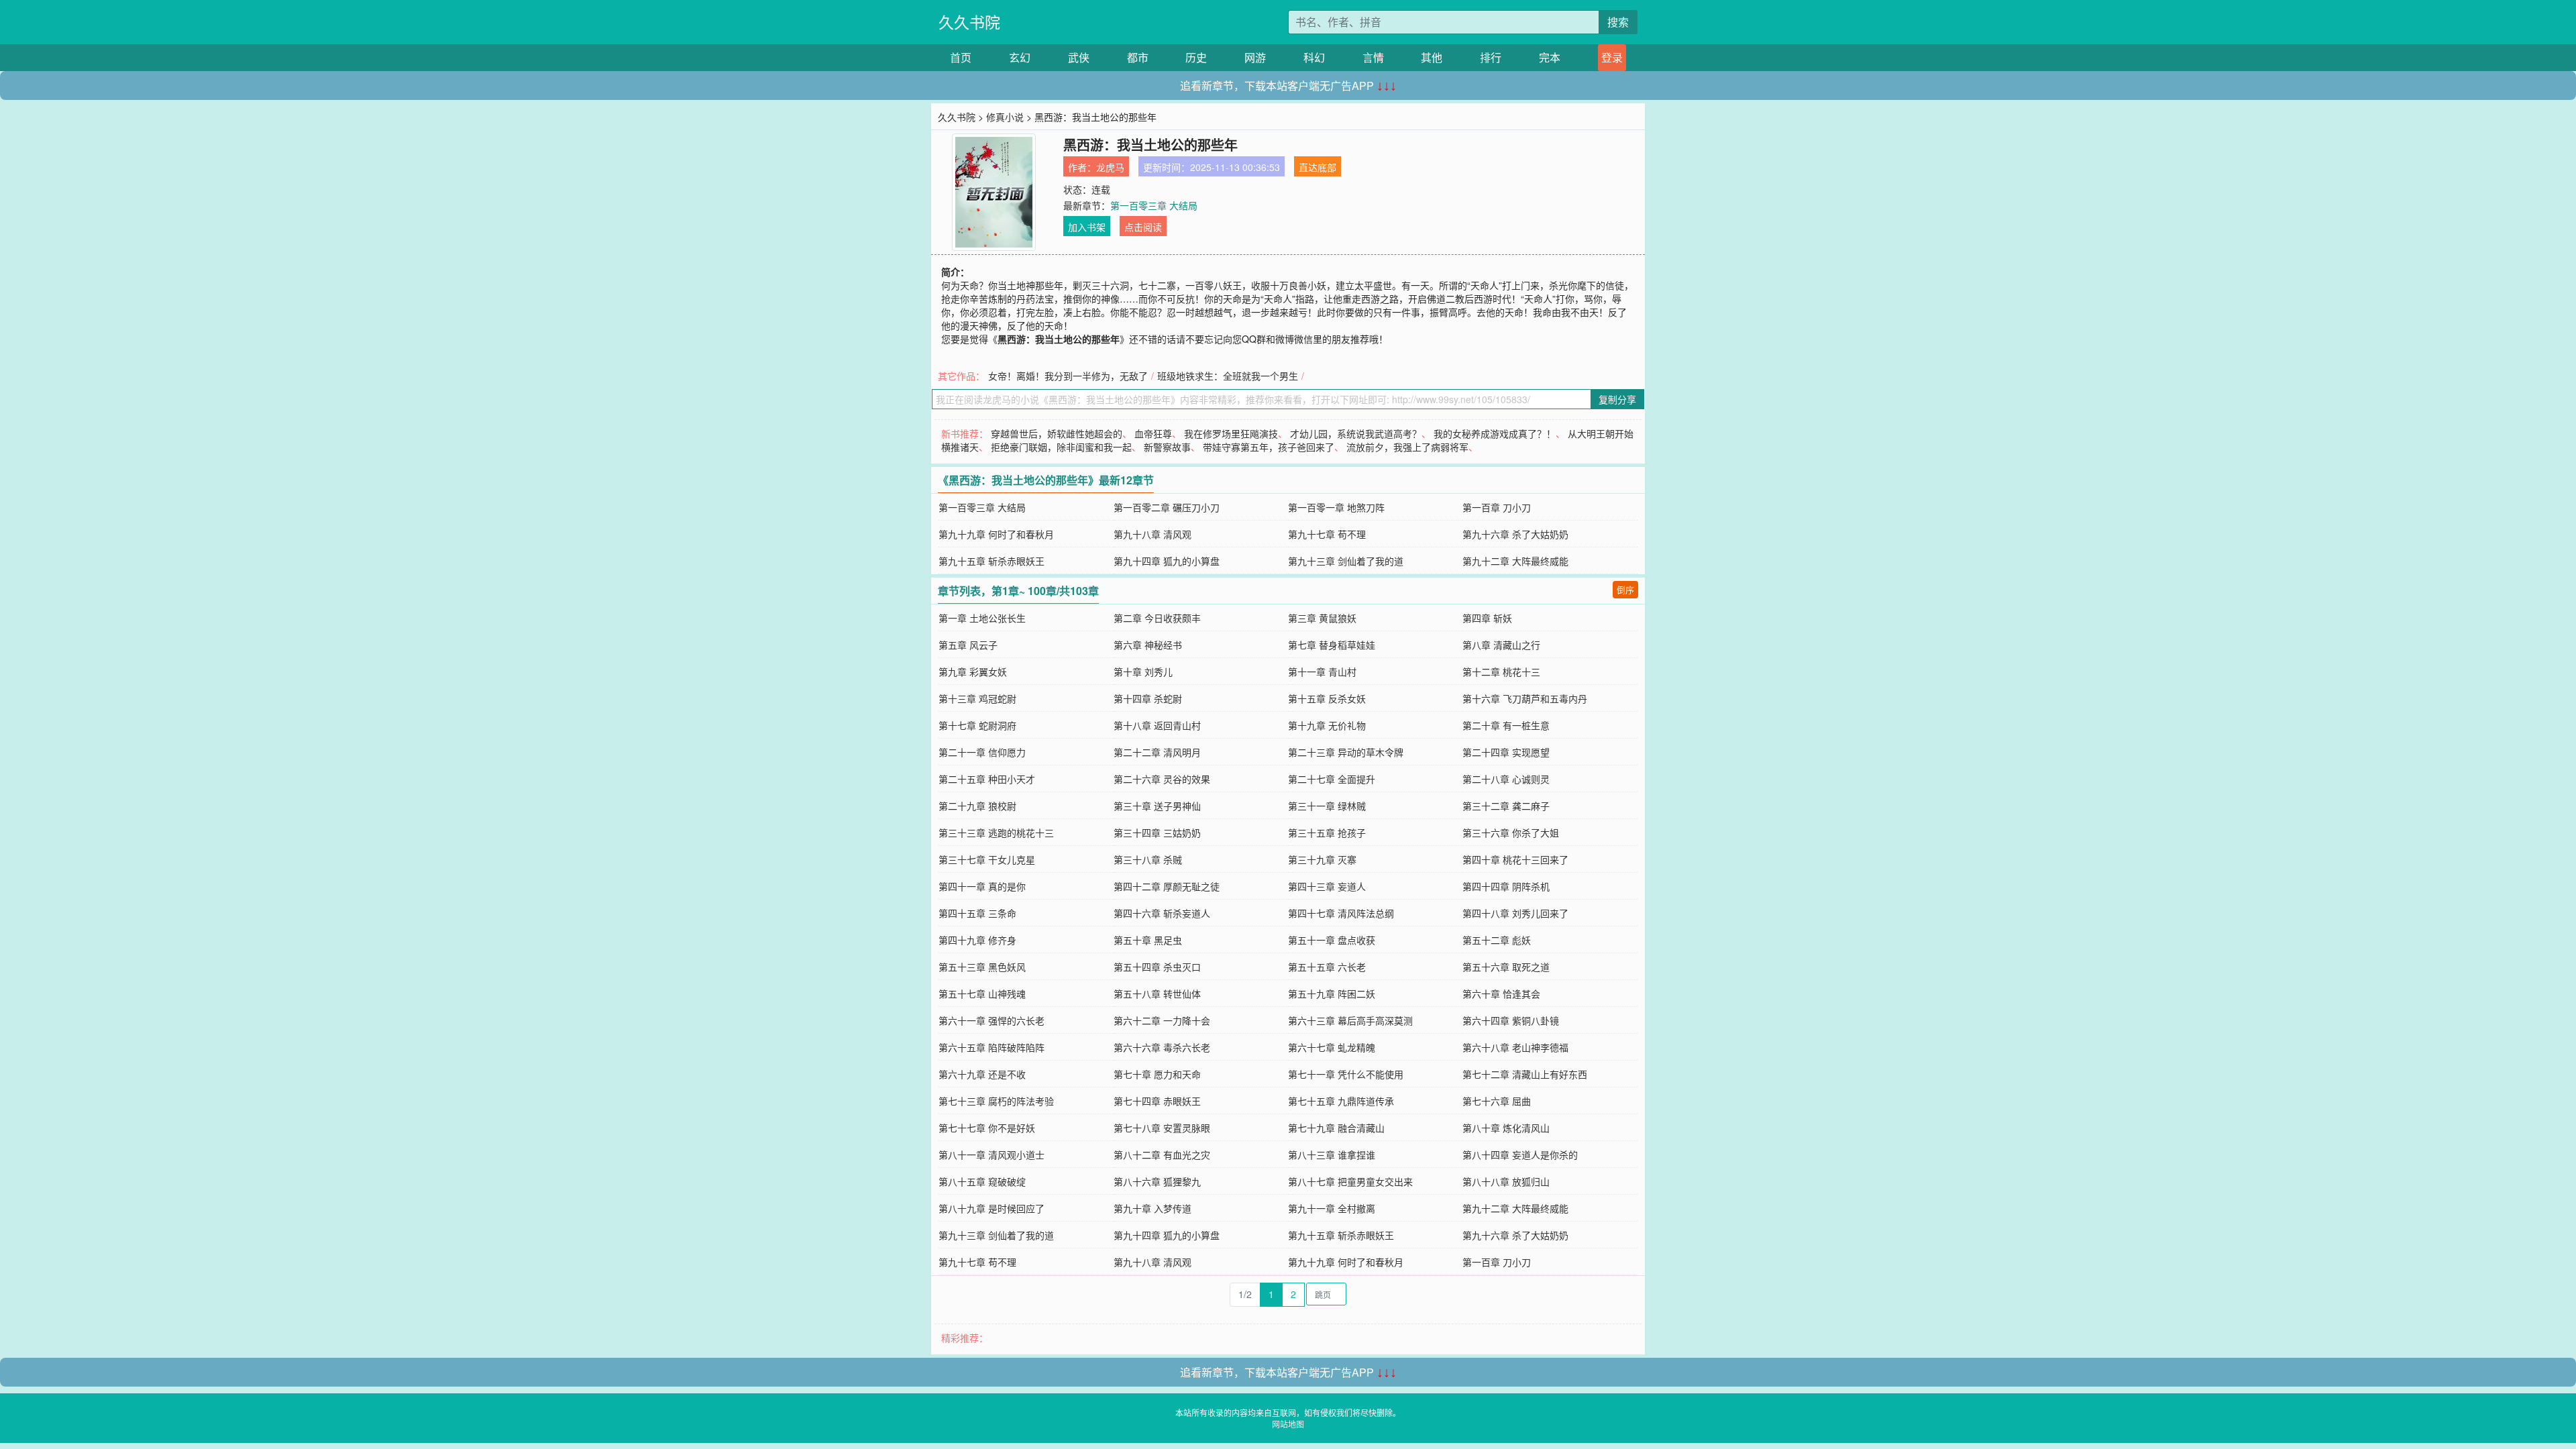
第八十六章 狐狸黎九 (1157, 1181)
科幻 (1314, 57)
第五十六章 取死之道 (1506, 967)
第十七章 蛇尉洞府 (977, 725)
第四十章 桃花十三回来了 (1515, 859)
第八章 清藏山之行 (1501, 645)
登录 (1612, 57)
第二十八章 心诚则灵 (1506, 779)
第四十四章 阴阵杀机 (1506, 886)
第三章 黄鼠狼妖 (1322, 618)
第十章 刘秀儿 (1143, 672)
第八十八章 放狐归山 (1506, 1181)
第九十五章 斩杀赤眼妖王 (991, 561)
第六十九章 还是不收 (982, 1074)
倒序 (1625, 589)
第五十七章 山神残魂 (982, 994)
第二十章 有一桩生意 (1506, 725)
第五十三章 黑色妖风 (982, 967)
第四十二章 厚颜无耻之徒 (1167, 886)
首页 (961, 57)
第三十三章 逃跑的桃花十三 (996, 833)
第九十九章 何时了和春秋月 (996, 534)
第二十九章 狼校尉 (977, 806)
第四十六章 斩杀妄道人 (1162, 913)
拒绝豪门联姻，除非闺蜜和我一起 (1061, 447)
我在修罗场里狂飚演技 (1231, 433)
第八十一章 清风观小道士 (991, 1155)
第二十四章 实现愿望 (1506, 752)
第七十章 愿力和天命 (1157, 1074)
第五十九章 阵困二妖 (1332, 994)
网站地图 (1288, 1424)
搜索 (1618, 22)
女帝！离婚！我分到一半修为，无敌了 (1068, 376)
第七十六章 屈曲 (1497, 1101)
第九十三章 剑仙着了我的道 (1346, 561)
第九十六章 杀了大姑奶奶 (1515, 534)
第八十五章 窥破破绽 (982, 1181)
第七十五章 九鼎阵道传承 (1341, 1101)
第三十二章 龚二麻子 (1506, 806)
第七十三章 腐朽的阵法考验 (996, 1101)
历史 (1196, 57)
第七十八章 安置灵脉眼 (1162, 1128)
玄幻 (1020, 57)
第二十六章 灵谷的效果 (1162, 779)
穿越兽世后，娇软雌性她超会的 (1057, 433)
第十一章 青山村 (1322, 672)
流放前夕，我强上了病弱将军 (1407, 447)
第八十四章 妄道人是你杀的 (1520, 1155)
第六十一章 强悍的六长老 (991, 1020)
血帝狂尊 (1153, 433)
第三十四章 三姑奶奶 (1157, 833)
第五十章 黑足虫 (1148, 940)
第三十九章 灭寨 (1322, 859)
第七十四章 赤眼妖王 (1157, 1101)
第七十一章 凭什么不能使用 (1346, 1074)
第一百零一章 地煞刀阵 (1336, 507)
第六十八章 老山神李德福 (1515, 1047)
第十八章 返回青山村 (1157, 725)
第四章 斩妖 (1487, 618)
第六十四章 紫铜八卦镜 (1511, 1020)
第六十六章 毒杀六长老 (1162, 1047)
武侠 (1079, 57)
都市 (1138, 57)
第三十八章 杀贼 (1148, 859)
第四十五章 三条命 (977, 913)
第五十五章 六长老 (1327, 967)
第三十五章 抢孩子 (1327, 833)
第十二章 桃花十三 (1501, 672)
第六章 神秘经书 (1148, 645)
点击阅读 (1143, 227)
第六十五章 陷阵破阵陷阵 (991, 1047)
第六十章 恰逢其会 (1501, 994)
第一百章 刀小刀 (1497, 507)
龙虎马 (1110, 167)
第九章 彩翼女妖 (973, 672)
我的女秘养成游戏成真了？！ (1495, 433)
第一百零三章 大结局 (1154, 205)
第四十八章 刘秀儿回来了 (1515, 913)
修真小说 (1005, 117)
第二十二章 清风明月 (1157, 752)
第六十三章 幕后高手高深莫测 (1350, 1020)
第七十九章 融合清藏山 (1336, 1128)
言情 (1373, 57)
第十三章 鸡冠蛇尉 (977, 698)
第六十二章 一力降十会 (1162, 1020)
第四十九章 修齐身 (977, 940)
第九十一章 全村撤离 (1332, 1208)
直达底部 (1318, 167)
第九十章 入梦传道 (1152, 1208)
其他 (1432, 57)
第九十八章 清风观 (1152, 534)
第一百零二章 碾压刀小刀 (1167, 507)
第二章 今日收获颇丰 (1157, 618)
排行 (1491, 57)
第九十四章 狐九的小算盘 (1167, 561)
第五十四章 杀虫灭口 (1157, 967)
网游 (1255, 57)
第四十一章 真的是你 (982, 886)
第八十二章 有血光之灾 (1162, 1155)
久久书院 (969, 22)
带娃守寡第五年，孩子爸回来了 (1269, 447)
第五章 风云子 (968, 645)
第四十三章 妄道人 (1327, 886)
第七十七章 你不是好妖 (987, 1128)
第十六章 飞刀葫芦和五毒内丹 (1525, 698)
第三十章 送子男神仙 (1157, 806)
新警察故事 (1167, 447)
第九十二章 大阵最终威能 (1515, 561)
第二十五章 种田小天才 (987, 779)
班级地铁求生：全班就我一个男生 (1228, 376)
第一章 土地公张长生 (982, 618)
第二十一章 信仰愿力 (982, 752)
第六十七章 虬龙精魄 (1332, 1047)
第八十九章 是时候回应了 (991, 1208)
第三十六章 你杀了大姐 (1511, 833)
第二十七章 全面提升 (1332, 779)
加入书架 (1087, 227)
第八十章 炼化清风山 (1506, 1128)
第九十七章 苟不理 (1327, 534)
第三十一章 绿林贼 (1327, 806)
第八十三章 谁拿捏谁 (1332, 1155)
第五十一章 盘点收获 (1332, 940)
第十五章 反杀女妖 (1327, 698)
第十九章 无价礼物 (1327, 725)
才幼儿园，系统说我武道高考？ (1356, 433)
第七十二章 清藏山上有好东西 (1525, 1074)
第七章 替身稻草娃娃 (1332, 645)
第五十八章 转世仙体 (1157, 994)
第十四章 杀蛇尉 (1148, 698)
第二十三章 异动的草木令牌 (1346, 752)
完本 (1550, 57)
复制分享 (1617, 399)
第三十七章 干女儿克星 (987, 859)
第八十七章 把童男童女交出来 (1350, 1181)
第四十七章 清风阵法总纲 (1341, 913)
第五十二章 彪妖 (1497, 940)
